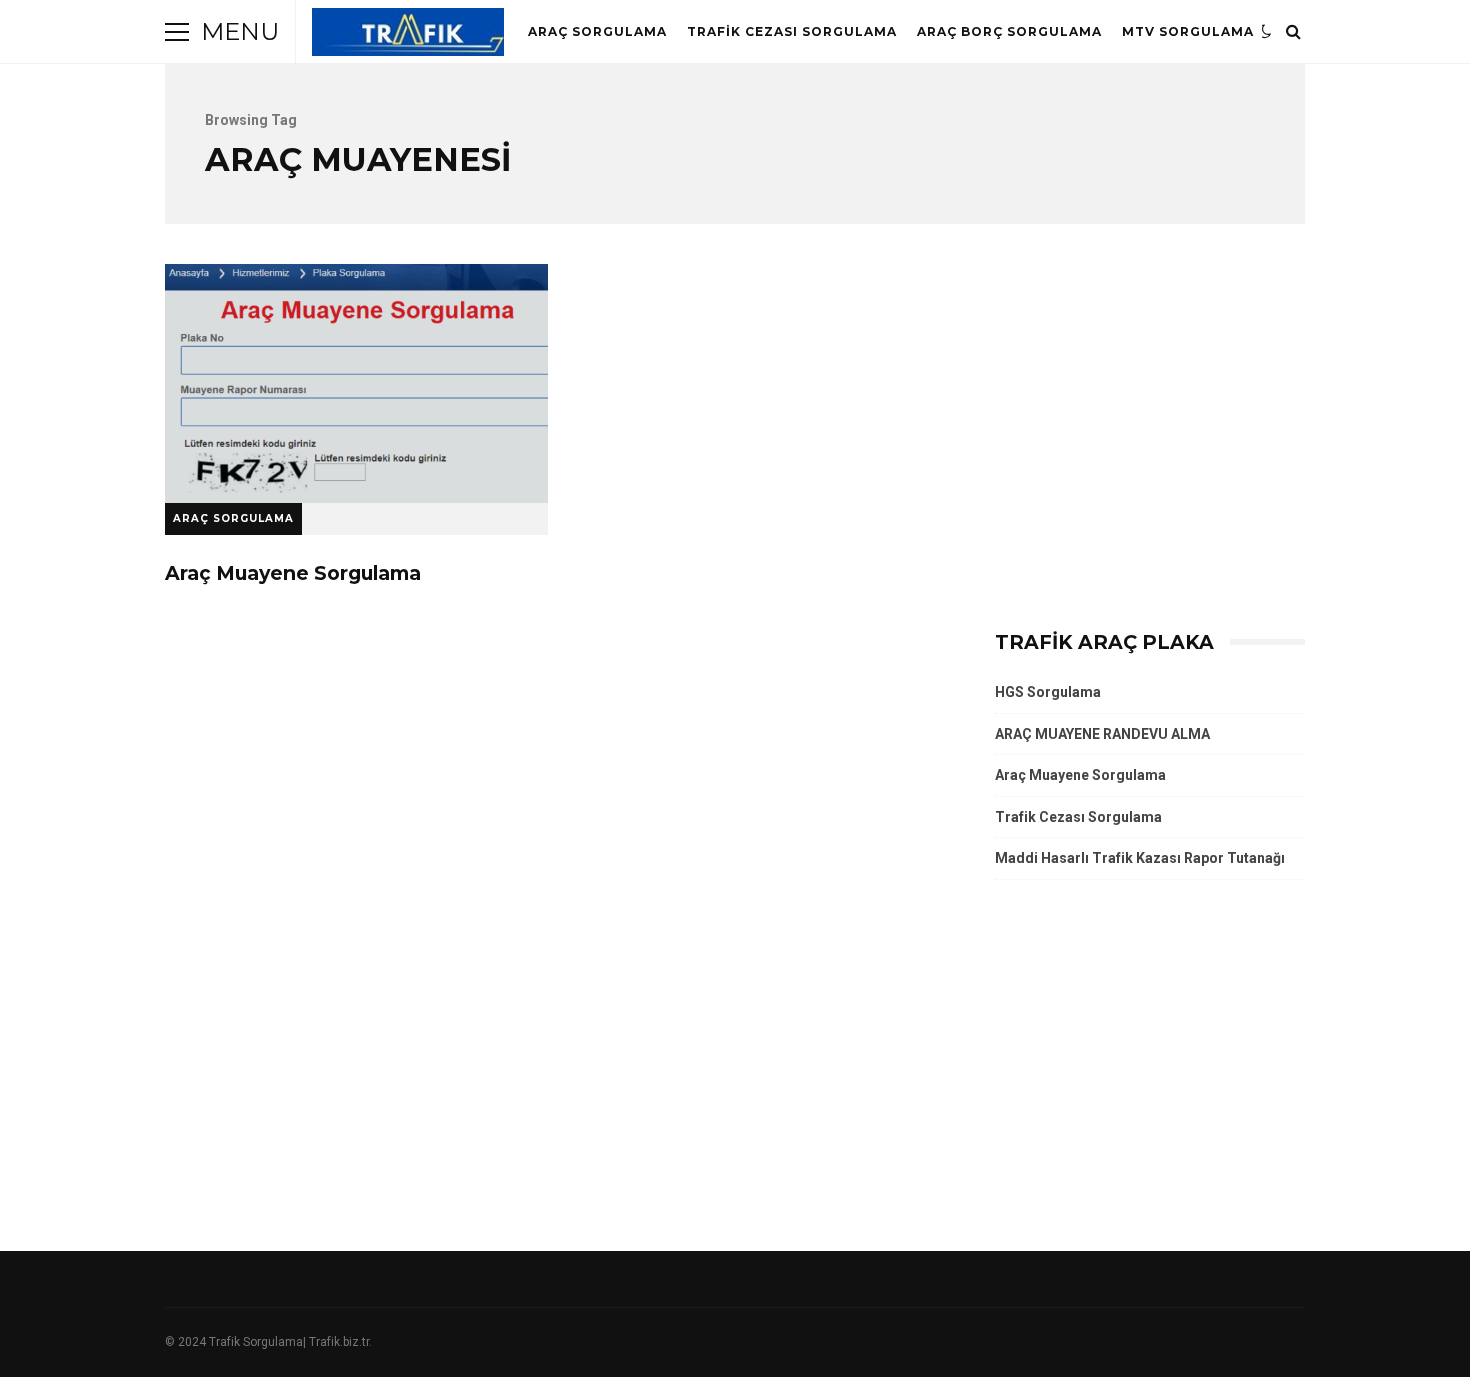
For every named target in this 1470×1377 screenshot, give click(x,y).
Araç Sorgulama (597, 31)
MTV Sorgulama (1188, 31)
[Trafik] (408, 36)
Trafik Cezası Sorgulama (792, 31)
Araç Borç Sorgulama (1009, 31)
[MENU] (177, 32)
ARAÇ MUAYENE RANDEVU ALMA (1102, 734)
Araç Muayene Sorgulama (356, 383)
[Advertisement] (1150, 438)
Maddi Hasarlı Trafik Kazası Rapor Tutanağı (1140, 858)
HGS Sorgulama (1048, 692)
